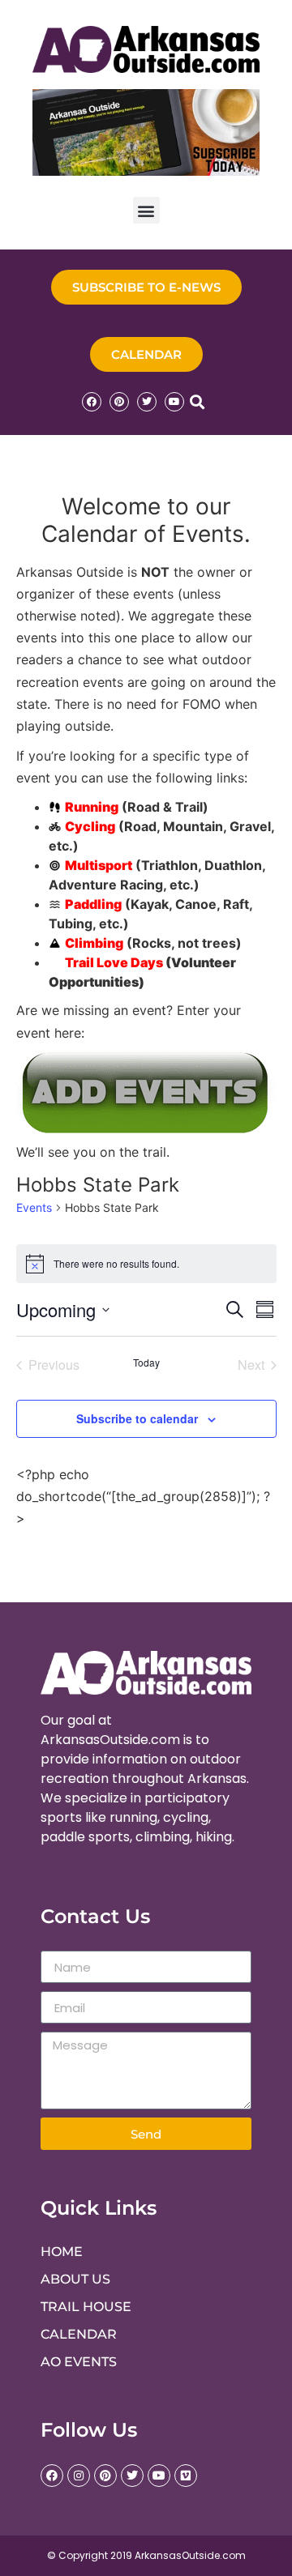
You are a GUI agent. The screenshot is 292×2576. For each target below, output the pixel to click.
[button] (146, 210)
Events (34, 1207)
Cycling (90, 826)
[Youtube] (174, 402)
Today (146, 1363)
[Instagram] (79, 2476)
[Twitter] (147, 402)
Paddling (93, 904)
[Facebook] (92, 402)
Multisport (99, 865)
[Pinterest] (119, 402)
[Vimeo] (186, 2476)
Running (92, 807)
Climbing (94, 943)
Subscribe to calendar (137, 1418)
